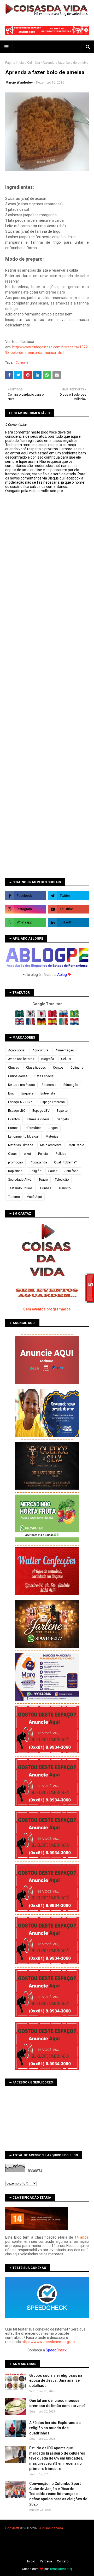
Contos (58, 1068)
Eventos (14, 1119)
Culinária (34, 63)
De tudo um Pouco (21, 1085)
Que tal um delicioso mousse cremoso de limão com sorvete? (57, 2403)
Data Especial (44, 1076)
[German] (42, 1024)
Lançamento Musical (23, 1137)
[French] (31, 1024)
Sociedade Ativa (20, 1180)
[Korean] (31, 1016)
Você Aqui (34, 1197)
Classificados (36, 1068)
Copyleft (12, 2528)
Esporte (62, 1111)
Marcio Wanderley (19, 83)
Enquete (27, 1093)
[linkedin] (69, 922)
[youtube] (69, 909)
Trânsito (64, 1188)
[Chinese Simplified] (53, 1016)
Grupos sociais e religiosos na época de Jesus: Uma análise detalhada (56, 2381)
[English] (20, 1024)
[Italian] (64, 1024)
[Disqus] (47, 677)
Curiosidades (18, 1076)
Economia (49, 1085)
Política (61, 1154)
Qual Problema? (65, 1162)
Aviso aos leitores (21, 1059)
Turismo (14, 1197)
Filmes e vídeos (38, 1119)
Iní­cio (31, 2561)
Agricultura (40, 1050)
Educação (71, 1085)
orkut (27, 1154)
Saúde (53, 1171)
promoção (15, 1162)
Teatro (43, 1180)
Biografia (48, 1059)
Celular (66, 1059)
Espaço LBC (17, 1111)
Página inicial (15, 63)
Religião (35, 1171)
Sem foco (71, 1171)
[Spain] (53, 1024)
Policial (43, 1154)
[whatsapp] (25, 922)
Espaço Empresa (53, 1102)
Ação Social (17, 1050)
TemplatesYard (60, 2569)
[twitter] (69, 896)
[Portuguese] (74, 1016)
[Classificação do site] (37, 2229)
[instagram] (25, 909)
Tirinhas (46, 1188)
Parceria (46, 2561)
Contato (63, 2561)
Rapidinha (15, 1171)
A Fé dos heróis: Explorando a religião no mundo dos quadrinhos (55, 2428)
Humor (13, 1128)
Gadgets (63, 1119)
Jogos (53, 1128)
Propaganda (38, 1162)
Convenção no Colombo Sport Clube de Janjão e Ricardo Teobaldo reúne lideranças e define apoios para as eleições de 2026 (58, 2494)
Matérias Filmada (21, 1145)
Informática (33, 1128)
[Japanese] (42, 1016)
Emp (11, 1093)
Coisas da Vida (52, 2528)
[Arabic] (20, 1016)
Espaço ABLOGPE (21, 1102)
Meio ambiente (51, 1145)
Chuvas (14, 1068)
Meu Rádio (76, 1145)
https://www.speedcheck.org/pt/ (49, 2342)
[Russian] (64, 1016)
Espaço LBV (41, 1111)
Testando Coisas (20, 1188)
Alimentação (65, 1050)
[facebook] (25, 896)
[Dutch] (74, 1024)
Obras (12, 1154)
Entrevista (48, 1093)
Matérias (52, 1137)
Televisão (62, 1180)
